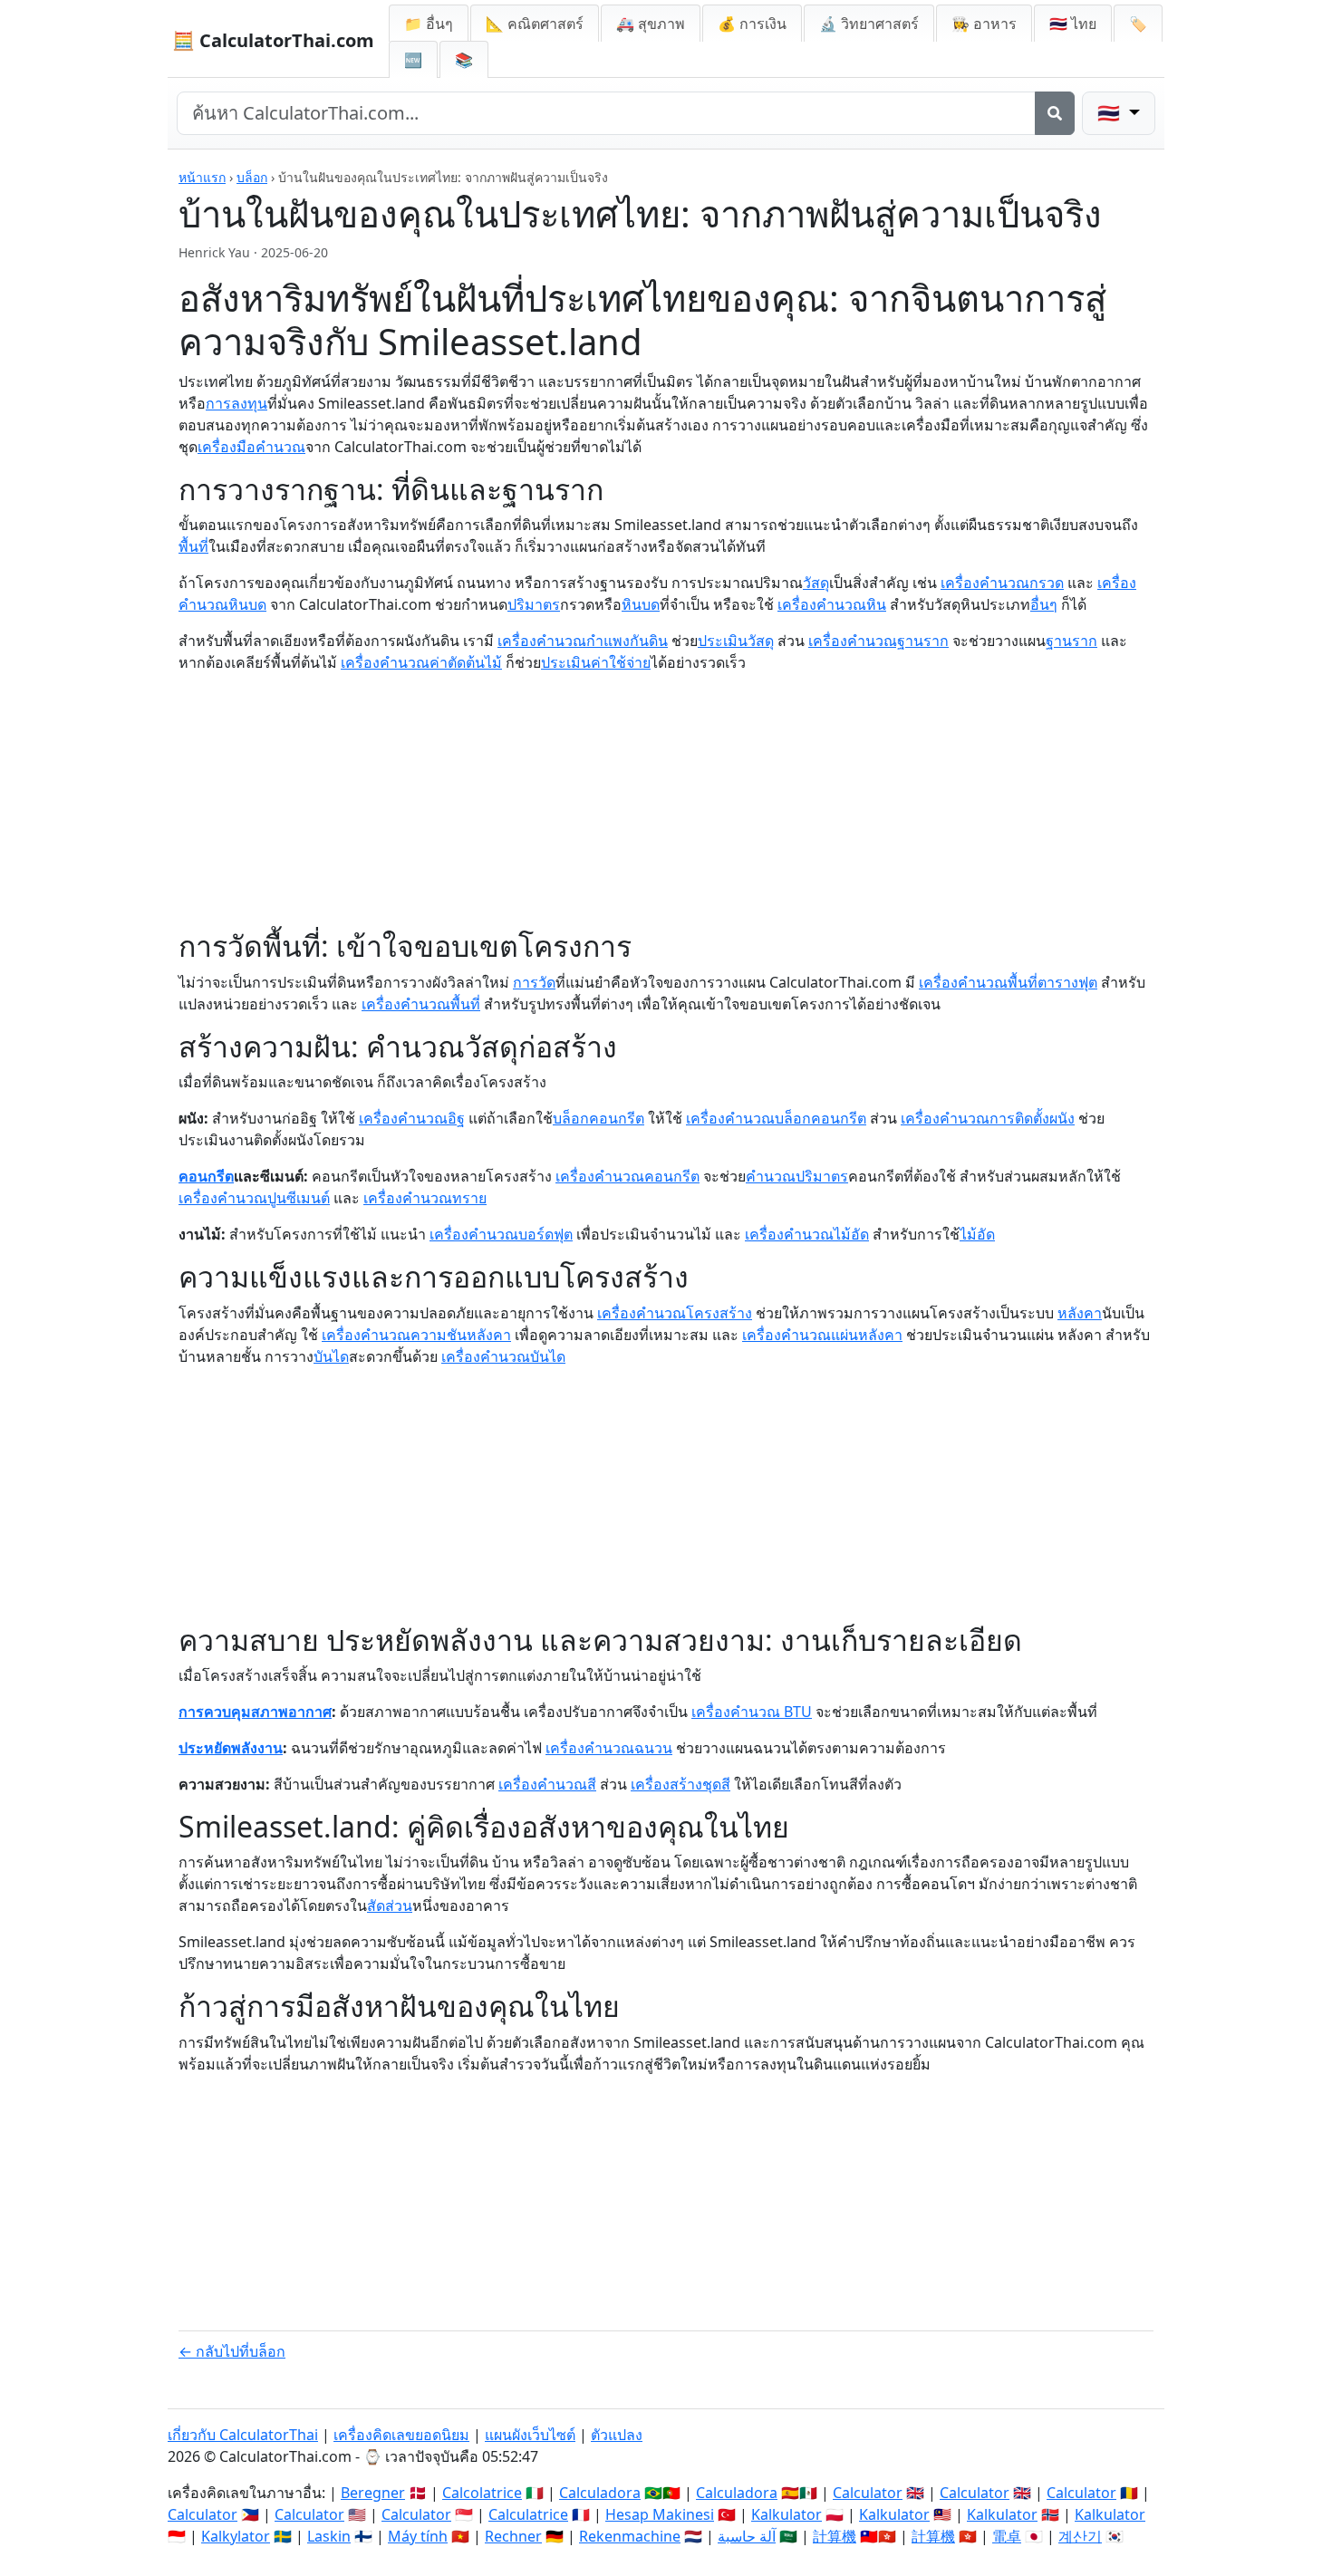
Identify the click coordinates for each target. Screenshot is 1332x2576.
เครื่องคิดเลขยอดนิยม (401, 2435)
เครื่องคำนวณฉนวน (609, 1748)
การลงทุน (236, 403)
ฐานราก (1071, 641)
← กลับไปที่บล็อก (232, 2351)
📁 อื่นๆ (429, 24)
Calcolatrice (482, 2493)
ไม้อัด (977, 1234)
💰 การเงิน (752, 24)
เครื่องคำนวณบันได (503, 1356)
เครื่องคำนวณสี (547, 1784)
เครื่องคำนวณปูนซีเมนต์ (254, 1198)
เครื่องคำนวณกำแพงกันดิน (583, 641)
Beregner (373, 2493)
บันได (331, 1356)
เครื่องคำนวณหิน (832, 604)
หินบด (641, 604)
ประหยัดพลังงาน (231, 1748)
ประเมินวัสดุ (736, 641)
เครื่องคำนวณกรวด (1002, 583)
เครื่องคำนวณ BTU (752, 1712)
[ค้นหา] (1055, 113)
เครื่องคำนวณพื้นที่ (421, 1004)
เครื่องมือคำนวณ (251, 447)
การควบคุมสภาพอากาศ (255, 1712)
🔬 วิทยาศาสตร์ (869, 24)
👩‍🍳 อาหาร (984, 24)
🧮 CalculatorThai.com (273, 40)
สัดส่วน (390, 1905)
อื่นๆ (1044, 604)
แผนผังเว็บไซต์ (530, 2435)
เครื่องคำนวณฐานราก (878, 641)
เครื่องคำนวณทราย (425, 1198)
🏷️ (1138, 24)
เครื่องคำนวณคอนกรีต (627, 1176)
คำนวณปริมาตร (797, 1176)
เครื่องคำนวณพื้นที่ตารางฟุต (1008, 982)
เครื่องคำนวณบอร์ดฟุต (501, 1234)
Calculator (868, 2493)
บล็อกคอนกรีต (598, 1118)
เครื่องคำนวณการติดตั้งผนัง (988, 1118)
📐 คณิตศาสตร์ (535, 24)
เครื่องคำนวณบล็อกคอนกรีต (776, 1118)
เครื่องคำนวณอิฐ (412, 1118)
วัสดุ (816, 583)
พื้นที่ (193, 546)
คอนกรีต (206, 1176)
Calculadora (600, 2493)
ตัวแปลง (617, 2435)
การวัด (534, 982)
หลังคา (1080, 1313)
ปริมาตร (534, 604)
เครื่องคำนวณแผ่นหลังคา (822, 1335)
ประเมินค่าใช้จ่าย (596, 662)
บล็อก (252, 177)
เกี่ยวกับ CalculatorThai (243, 2435)
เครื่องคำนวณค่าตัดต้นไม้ (421, 662)
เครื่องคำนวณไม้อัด (807, 1234)
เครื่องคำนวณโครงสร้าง (675, 1313)
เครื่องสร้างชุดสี (680, 1784)
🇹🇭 (1073, 24)
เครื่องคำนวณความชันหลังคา (416, 1335)
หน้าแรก (202, 177)
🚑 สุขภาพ (651, 24)
